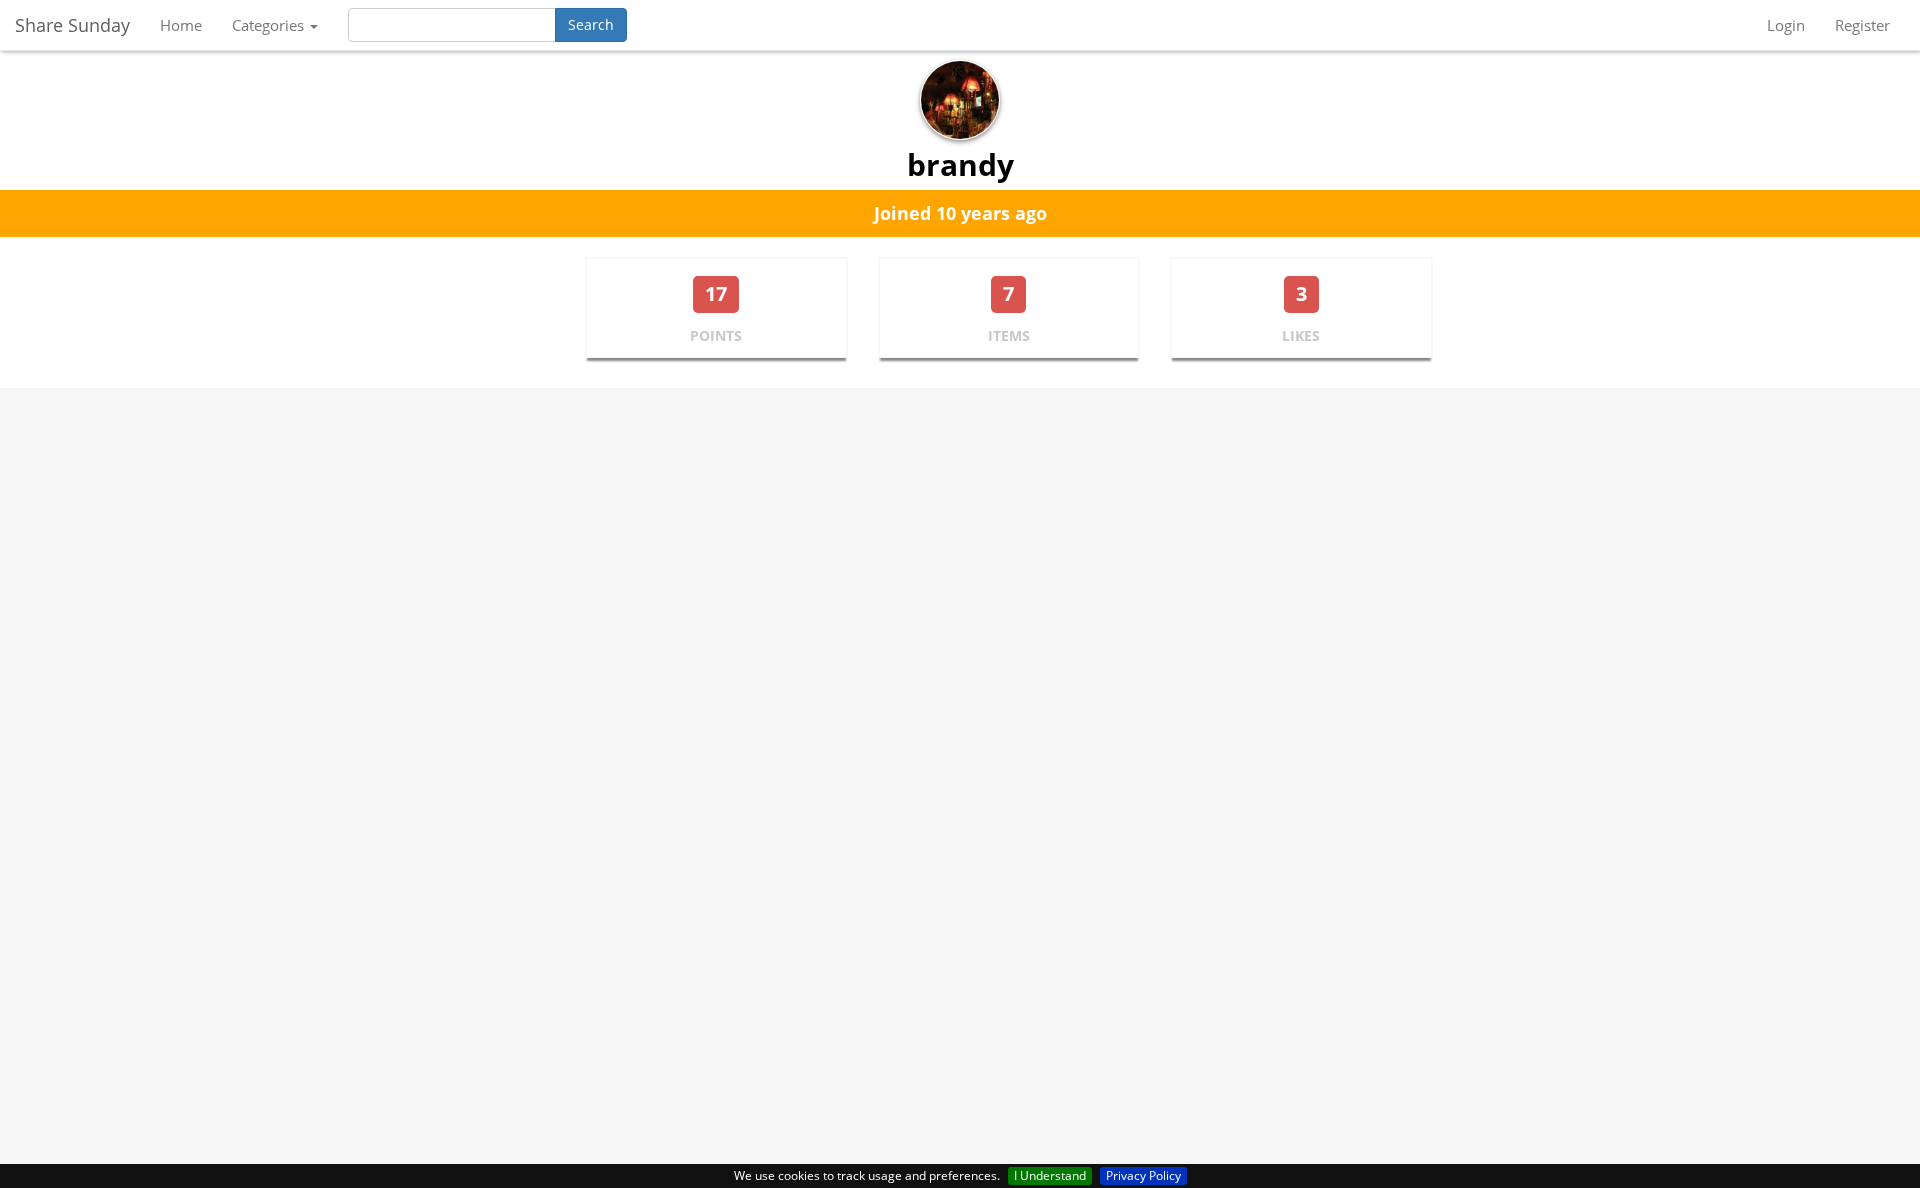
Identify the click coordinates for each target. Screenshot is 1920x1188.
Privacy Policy (1143, 1175)
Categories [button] (270, 25)
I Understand (1050, 1175)
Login (1786, 25)
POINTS (716, 335)
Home (181, 25)
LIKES (1301, 335)
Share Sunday (72, 25)
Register (1862, 25)
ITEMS (1009, 335)
